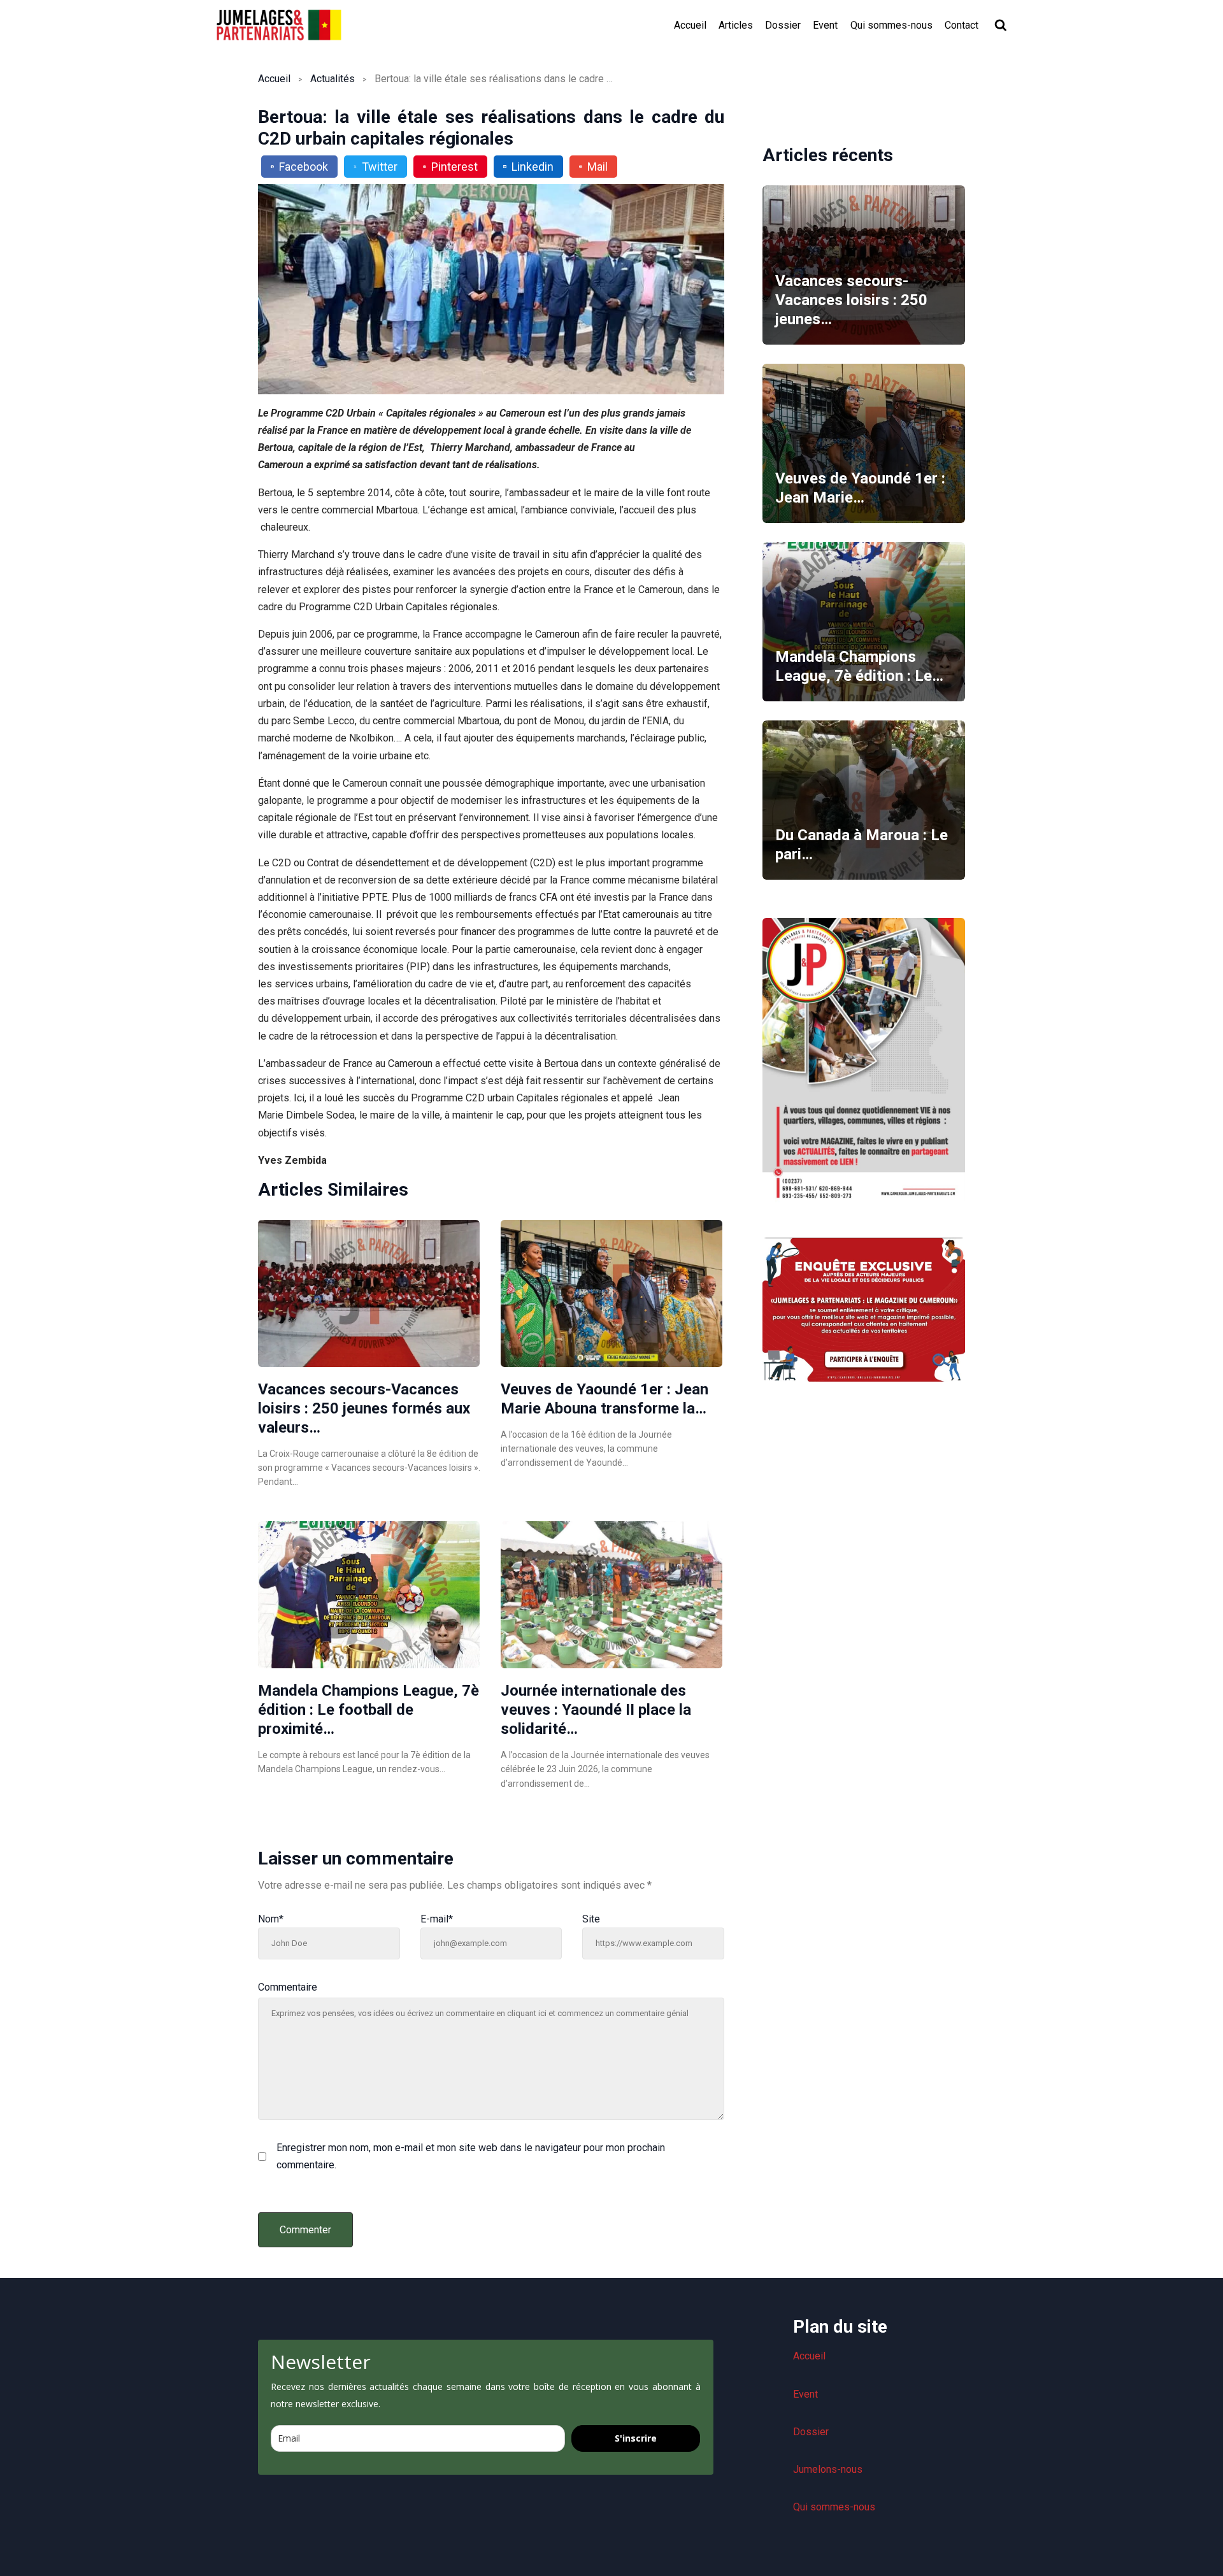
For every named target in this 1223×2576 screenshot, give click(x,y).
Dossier (783, 25)
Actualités (333, 79)
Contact (962, 25)
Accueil (690, 25)
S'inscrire (636, 2438)
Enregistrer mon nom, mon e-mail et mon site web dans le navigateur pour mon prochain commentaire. (471, 2156)
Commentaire (288, 1987)
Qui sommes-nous (891, 25)
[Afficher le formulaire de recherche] (1001, 25)
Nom (271, 1919)
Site (591, 1919)
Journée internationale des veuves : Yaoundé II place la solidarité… (596, 1710)
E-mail (437, 1919)
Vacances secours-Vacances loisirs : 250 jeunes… (851, 300)
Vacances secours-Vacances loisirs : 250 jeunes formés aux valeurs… (364, 1408)
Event (825, 25)
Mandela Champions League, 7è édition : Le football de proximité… (368, 1710)
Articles (736, 25)
